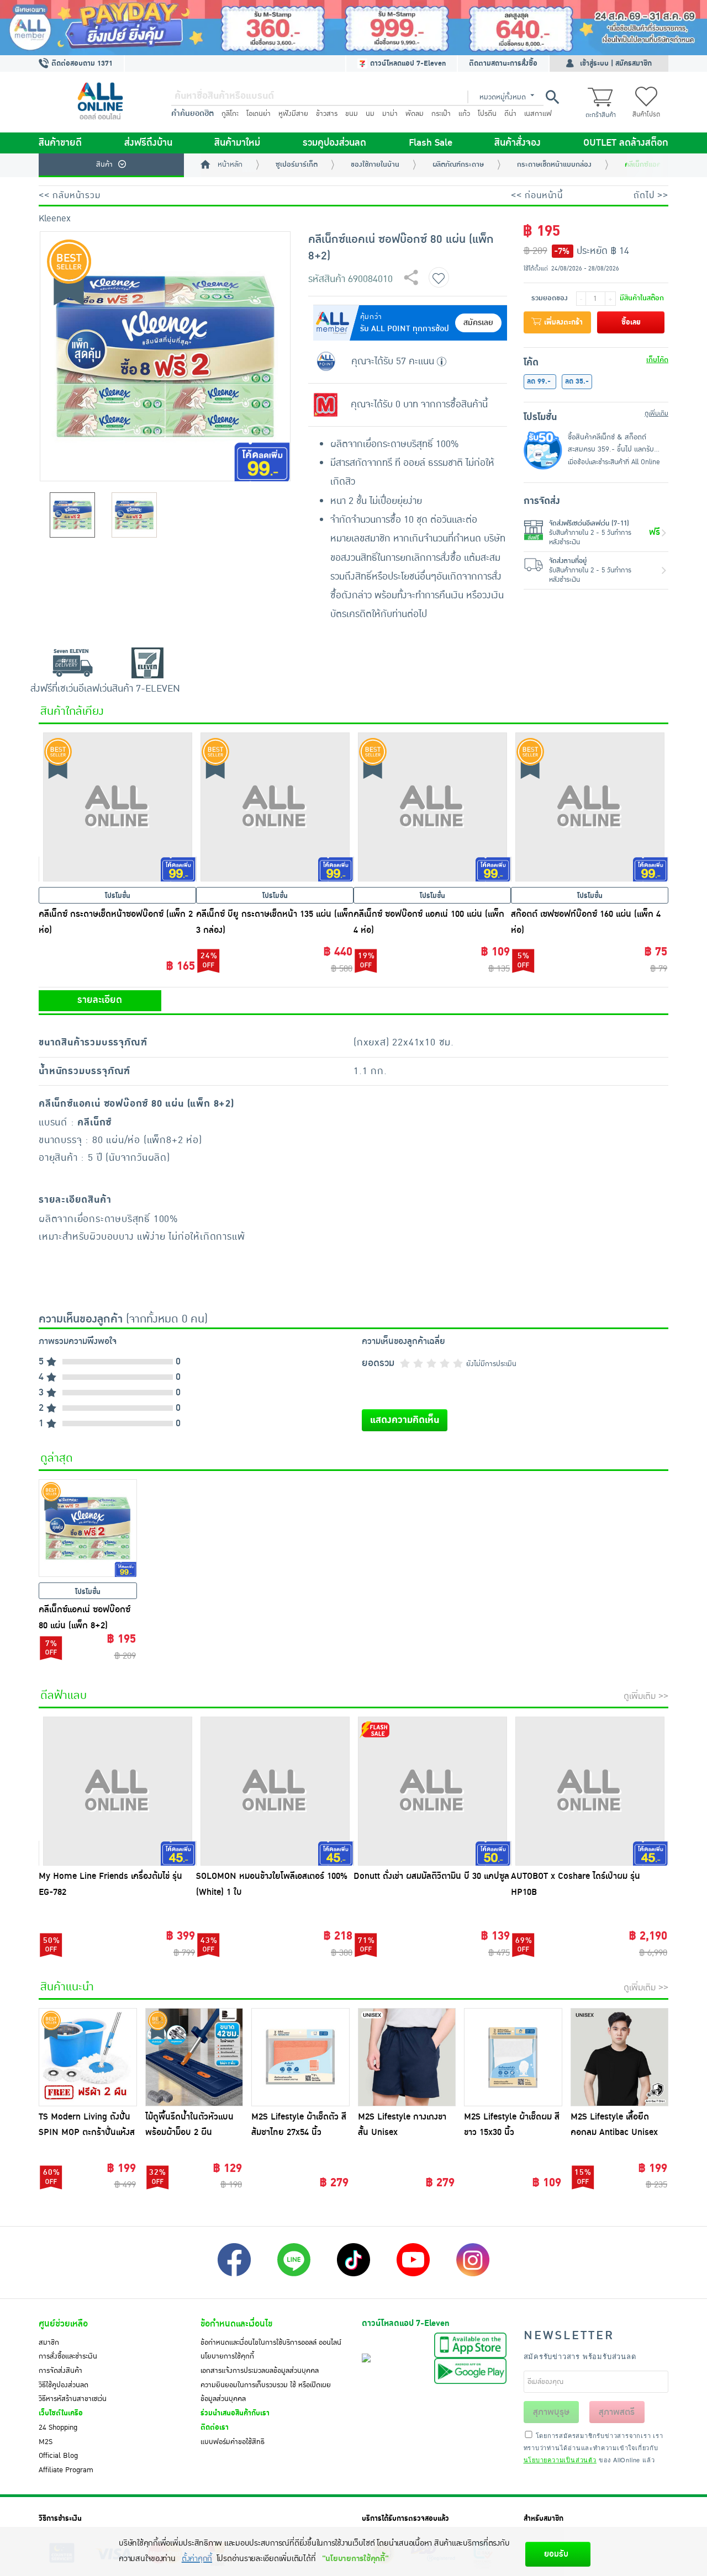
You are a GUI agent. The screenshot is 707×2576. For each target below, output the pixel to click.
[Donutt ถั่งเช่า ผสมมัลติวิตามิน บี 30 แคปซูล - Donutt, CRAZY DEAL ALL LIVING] (432, 1791)
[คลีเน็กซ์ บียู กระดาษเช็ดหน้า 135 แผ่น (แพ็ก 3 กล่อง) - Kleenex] (275, 807)
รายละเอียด (100, 1000)
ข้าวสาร (327, 114)
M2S (46, 2442)
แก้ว (464, 114)
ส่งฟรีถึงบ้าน (148, 143)
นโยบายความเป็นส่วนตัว (560, 2460)
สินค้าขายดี (60, 143)
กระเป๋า (441, 114)
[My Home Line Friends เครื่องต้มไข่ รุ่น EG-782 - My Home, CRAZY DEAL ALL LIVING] (117, 1791)
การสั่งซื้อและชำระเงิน (68, 2356)
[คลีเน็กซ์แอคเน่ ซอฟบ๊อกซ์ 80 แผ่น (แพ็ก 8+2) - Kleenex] (88, 1528)
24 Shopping (58, 2428)
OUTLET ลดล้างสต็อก (626, 143)
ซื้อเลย (631, 322)
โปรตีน (487, 114)
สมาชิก (49, 2343)
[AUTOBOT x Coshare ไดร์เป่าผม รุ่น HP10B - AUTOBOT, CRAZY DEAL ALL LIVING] (590, 1791)
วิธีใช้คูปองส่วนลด (64, 2385)
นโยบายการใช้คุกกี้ (227, 2356)
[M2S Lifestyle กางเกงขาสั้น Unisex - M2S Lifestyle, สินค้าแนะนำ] (407, 2057)
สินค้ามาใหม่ (237, 143)
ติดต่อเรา (215, 2428)
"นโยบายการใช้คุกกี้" (355, 2559)
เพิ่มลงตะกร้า (562, 322)
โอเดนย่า (258, 114)
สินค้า (104, 164)
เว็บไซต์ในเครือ (61, 2413)
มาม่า (390, 114)
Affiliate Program (66, 2470)
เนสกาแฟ (538, 114)
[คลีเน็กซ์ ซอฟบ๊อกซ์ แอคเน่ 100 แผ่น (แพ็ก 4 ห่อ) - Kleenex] (432, 807)
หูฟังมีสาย (293, 114)
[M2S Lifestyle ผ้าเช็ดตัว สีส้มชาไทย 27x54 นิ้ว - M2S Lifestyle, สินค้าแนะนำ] (300, 2057)
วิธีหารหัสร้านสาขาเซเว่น (73, 2399)
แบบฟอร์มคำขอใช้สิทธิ (233, 2442)
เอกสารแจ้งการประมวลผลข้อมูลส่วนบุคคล (260, 2371)
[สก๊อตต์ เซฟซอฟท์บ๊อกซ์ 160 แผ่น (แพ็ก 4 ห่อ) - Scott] (590, 807)
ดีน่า (510, 114)
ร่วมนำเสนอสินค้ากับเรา (235, 2413)
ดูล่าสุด (57, 1458)
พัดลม (415, 114)
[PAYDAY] (353, 28)
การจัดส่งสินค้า (60, 2371)
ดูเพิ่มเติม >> (646, 1696)
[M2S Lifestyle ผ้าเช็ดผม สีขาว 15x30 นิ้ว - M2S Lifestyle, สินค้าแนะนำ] (513, 2057)
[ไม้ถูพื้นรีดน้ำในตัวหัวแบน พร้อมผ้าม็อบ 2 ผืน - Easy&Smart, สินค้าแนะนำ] (194, 2057)
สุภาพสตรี (617, 2412)
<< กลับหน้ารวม (70, 195)
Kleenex (55, 219)
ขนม (352, 114)
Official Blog (58, 2456)
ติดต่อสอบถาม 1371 (81, 63)
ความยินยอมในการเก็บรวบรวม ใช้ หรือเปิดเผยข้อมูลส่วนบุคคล (266, 2392)
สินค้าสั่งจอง (518, 143)
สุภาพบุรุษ (551, 2412)
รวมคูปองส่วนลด (334, 143)
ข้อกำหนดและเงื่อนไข (236, 2324)
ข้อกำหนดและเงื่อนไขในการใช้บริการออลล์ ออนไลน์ (271, 2343)
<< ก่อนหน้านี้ (537, 195)
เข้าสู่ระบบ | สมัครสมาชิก (616, 63)
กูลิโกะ (230, 114)
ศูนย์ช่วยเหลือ (63, 2324)
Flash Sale (431, 143)
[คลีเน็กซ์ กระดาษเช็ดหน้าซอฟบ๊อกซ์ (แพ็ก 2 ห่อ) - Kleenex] (117, 807)
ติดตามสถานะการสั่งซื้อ (503, 63)
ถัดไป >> (651, 195)
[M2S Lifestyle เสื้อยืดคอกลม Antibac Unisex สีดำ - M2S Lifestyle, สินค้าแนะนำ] (620, 2057)
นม (370, 114)
